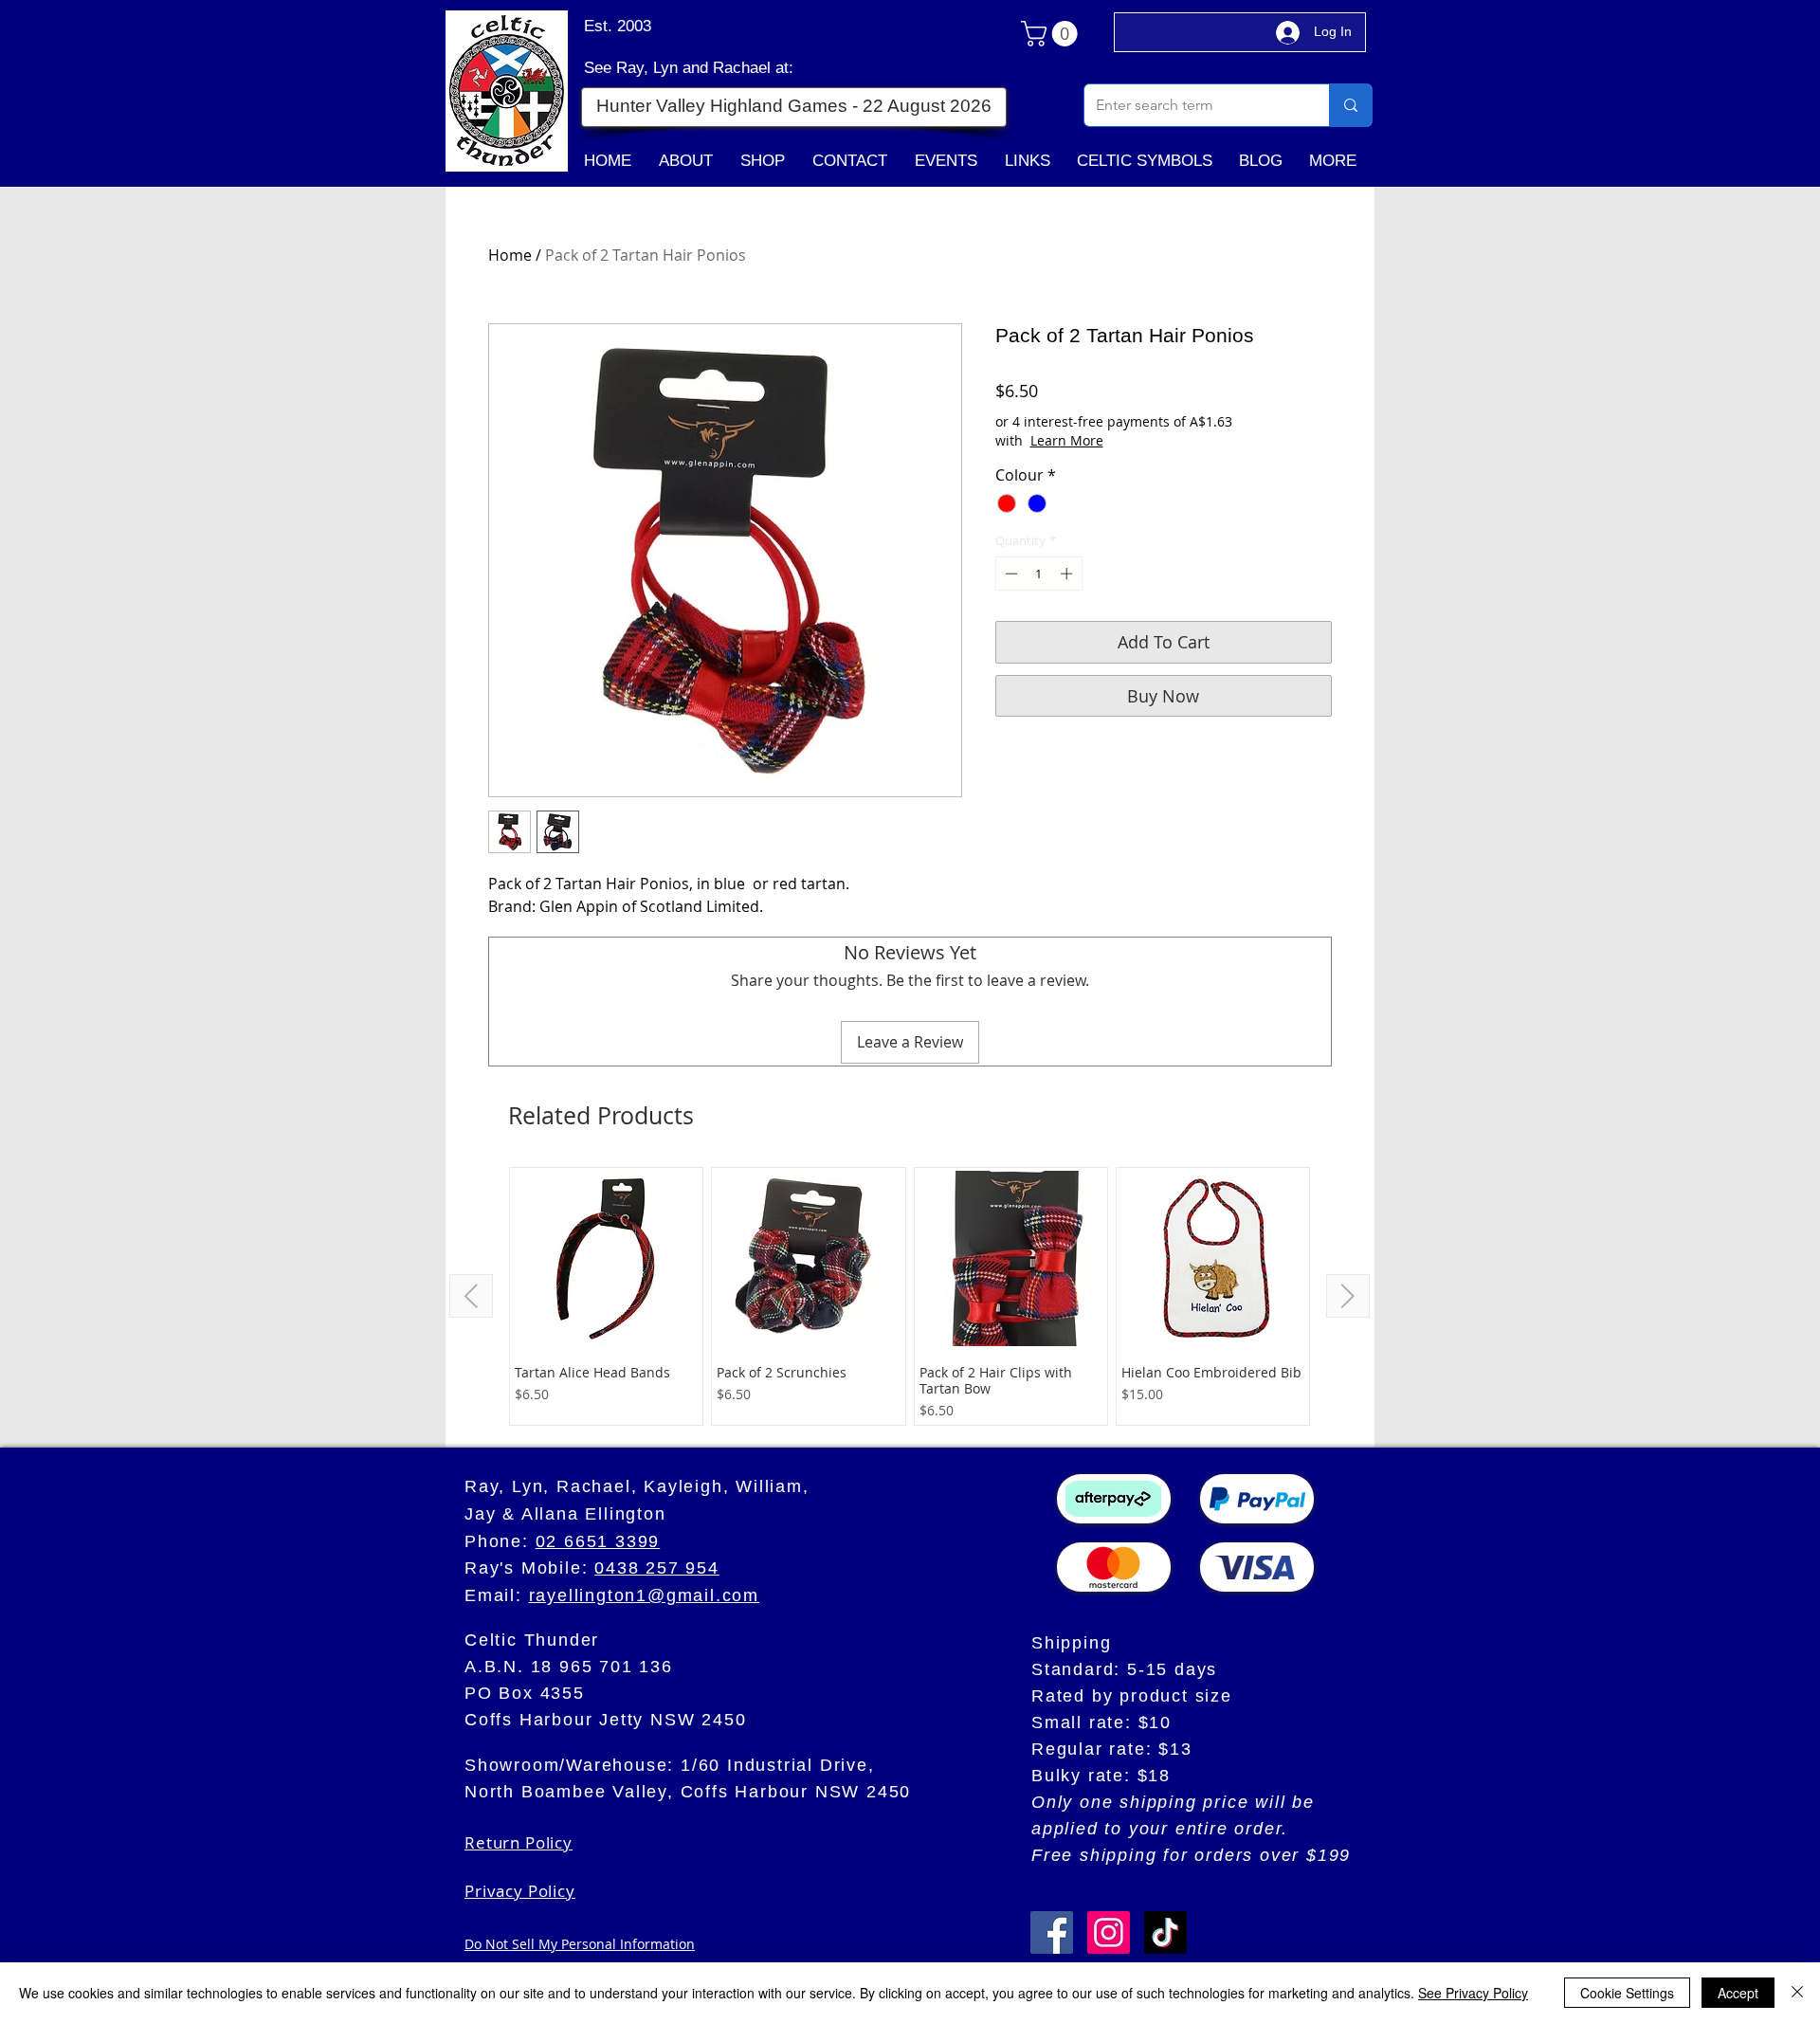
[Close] (1797, 1993)
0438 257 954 (657, 1568)
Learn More (1067, 440)
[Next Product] (1348, 1296)
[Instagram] (1109, 1932)
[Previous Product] (471, 1296)
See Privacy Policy (1473, 1993)
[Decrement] (1010, 574)
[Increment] (1068, 574)
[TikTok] (1165, 1932)
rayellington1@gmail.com (644, 1595)
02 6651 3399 (598, 1541)
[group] (910, 1296)
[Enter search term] (1350, 105)
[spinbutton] (1038, 574)
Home (510, 255)
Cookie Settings (1627, 1993)
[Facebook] (1052, 1932)
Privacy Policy (520, 1891)
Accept (1738, 1993)
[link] (1052, 34)
